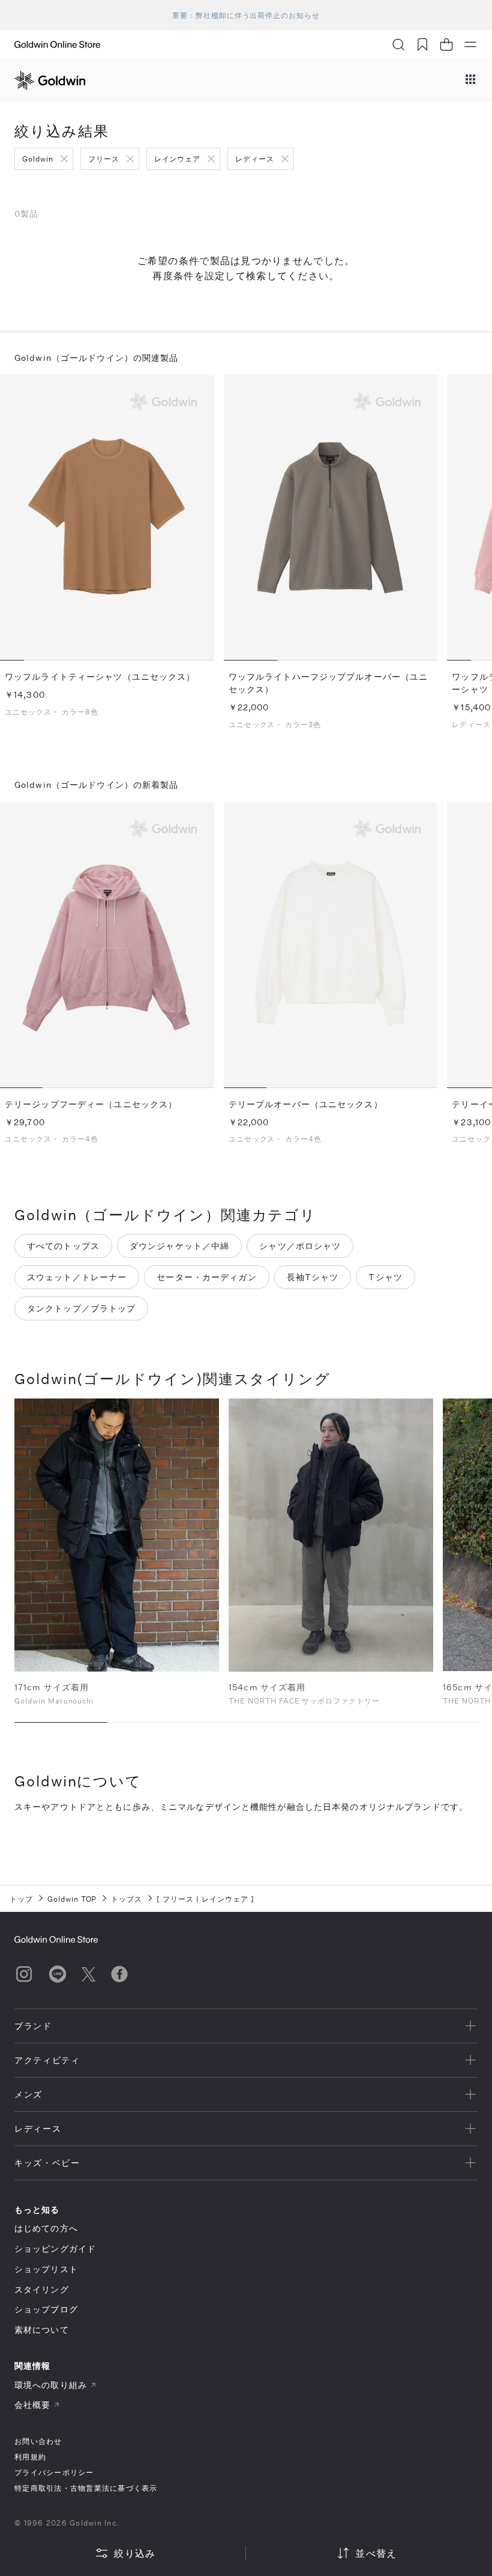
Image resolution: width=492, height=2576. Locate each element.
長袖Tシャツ (313, 1277)
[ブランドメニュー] (470, 80)
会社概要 (32, 2405)
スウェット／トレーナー (77, 1277)
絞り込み (135, 2553)
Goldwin (38, 159)
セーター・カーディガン (206, 1277)
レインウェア (178, 159)
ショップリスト (46, 2269)
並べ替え (376, 2553)
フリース (104, 159)
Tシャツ (385, 1277)
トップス (127, 1899)
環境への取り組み (51, 2385)
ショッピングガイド (55, 2248)
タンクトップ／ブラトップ (81, 1308)
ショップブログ (46, 2309)
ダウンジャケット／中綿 (179, 1246)
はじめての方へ (46, 2228)
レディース (255, 159)
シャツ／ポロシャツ (300, 1246)
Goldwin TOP (72, 1899)
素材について (42, 2330)
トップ (21, 1899)
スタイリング (42, 2289)
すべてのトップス (63, 1246)
